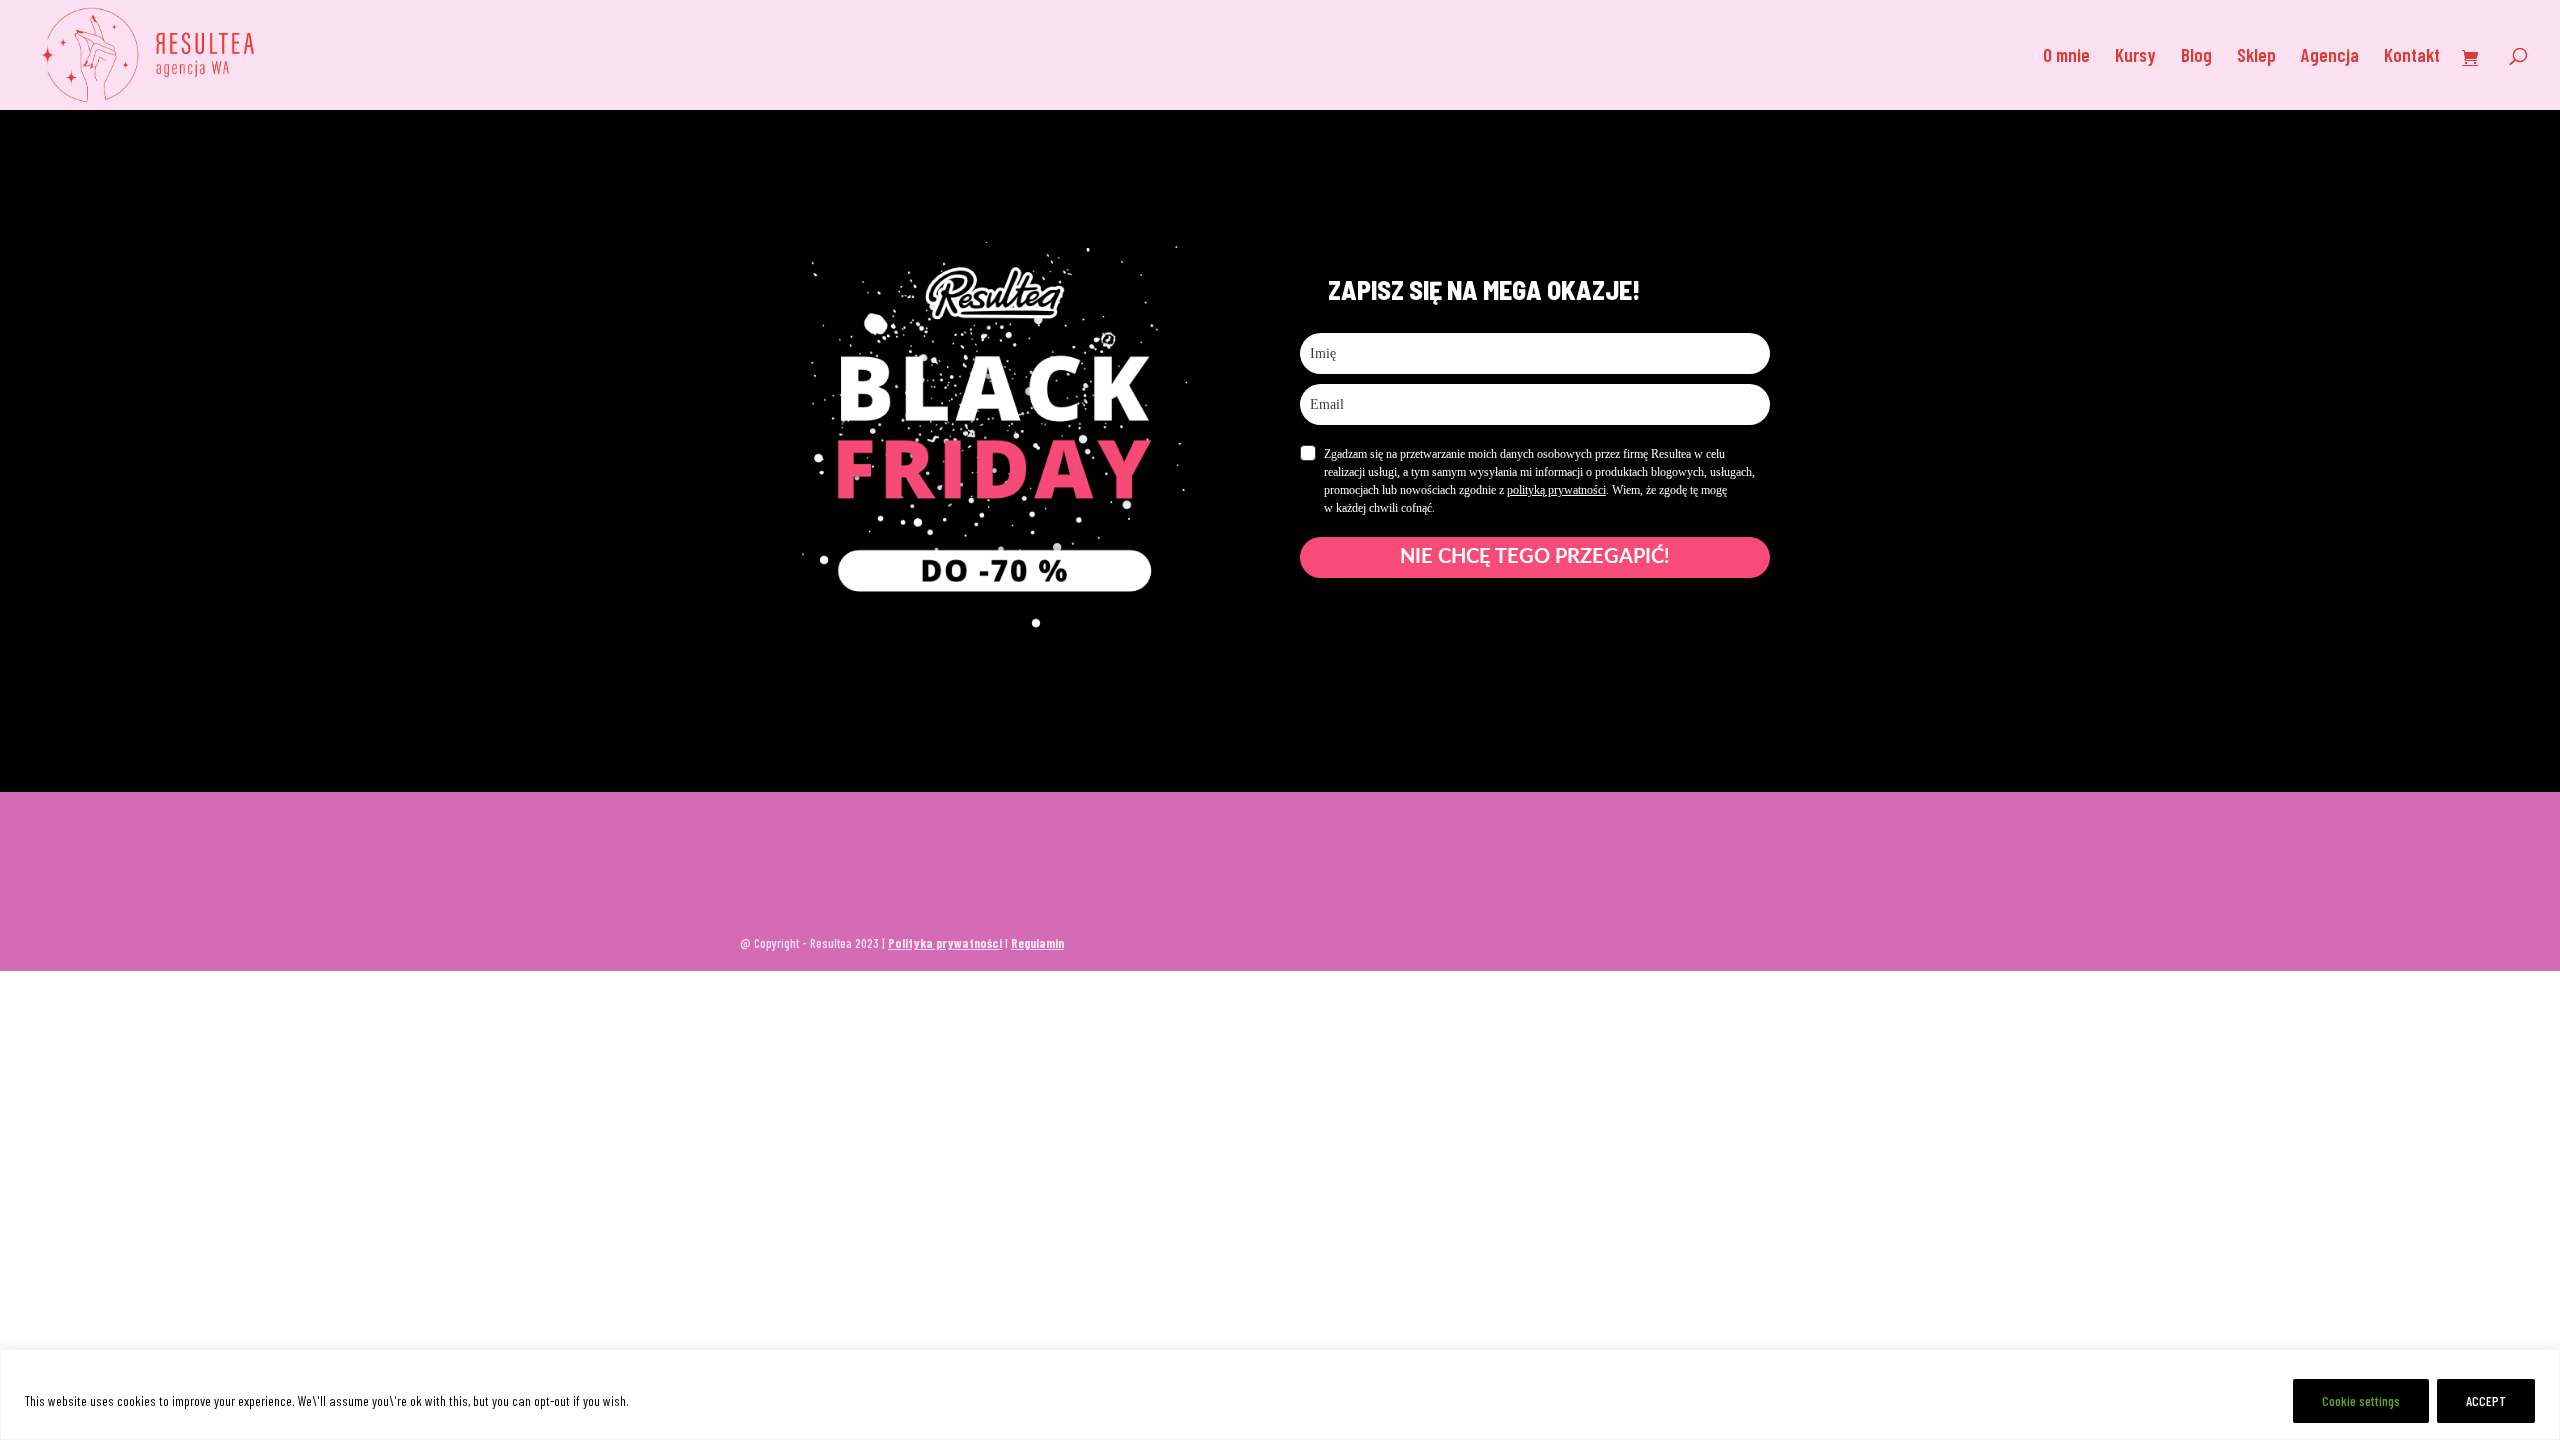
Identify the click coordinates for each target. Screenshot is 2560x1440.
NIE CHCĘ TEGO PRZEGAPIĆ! (1535, 557)
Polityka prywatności (945, 943)
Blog (2196, 57)
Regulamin (1037, 943)
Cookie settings (2361, 1400)
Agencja (2330, 57)
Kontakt (2412, 57)
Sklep (2256, 57)
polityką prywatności (1556, 490)
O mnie (2066, 57)
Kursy (2135, 57)
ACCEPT (2486, 1400)
